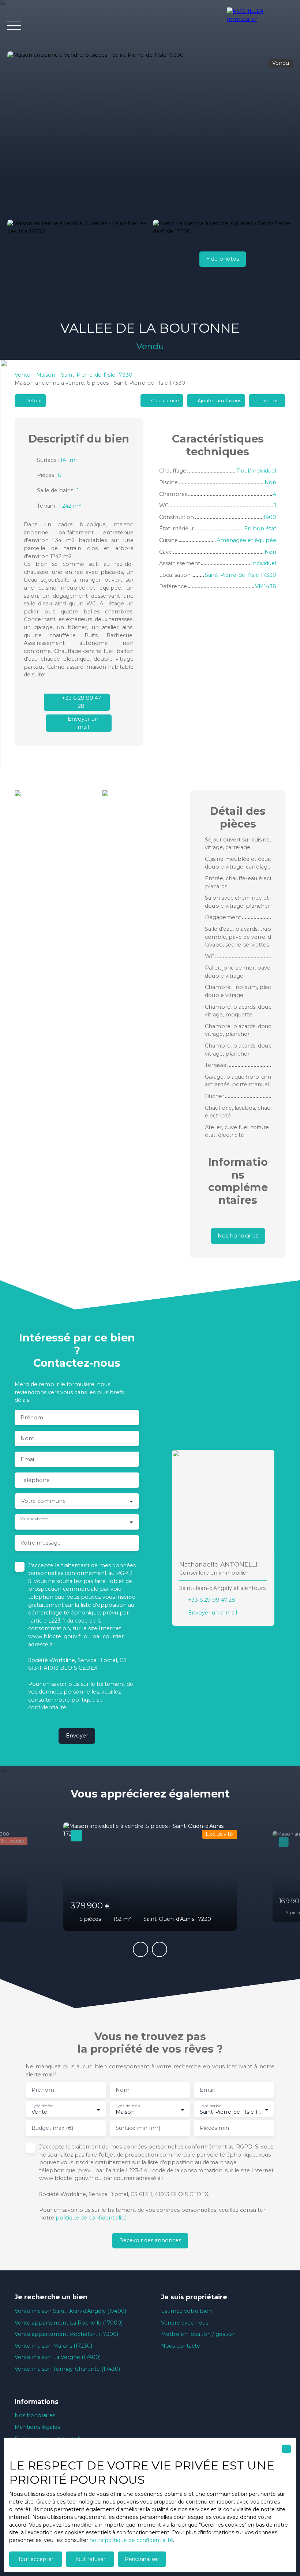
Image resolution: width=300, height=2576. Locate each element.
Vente (22, 375)
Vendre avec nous (185, 2323)
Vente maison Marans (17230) (53, 2346)
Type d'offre (42, 2106)
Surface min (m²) (138, 2128)
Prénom (32, 1418)
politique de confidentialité (91, 2218)
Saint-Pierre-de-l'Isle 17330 (97, 375)
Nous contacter (182, 2346)
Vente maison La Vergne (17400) (58, 2357)
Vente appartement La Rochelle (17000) (69, 2323)
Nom (27, 1438)
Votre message (41, 1543)
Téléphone (35, 1480)
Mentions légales (37, 2427)
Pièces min (214, 2128)
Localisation (210, 2106)
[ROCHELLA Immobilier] (260, 26)
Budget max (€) (52, 2128)
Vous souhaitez (34, 1518)
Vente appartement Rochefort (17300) (66, 2334)
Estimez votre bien (186, 2311)
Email (28, 1459)
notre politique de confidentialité (131, 2540)
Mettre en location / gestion (198, 2334)
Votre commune (44, 1501)
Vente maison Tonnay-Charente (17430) (67, 2369)
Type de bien (127, 2106)
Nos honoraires (35, 2415)
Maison (46, 375)
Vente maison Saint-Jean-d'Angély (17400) (70, 2311)
